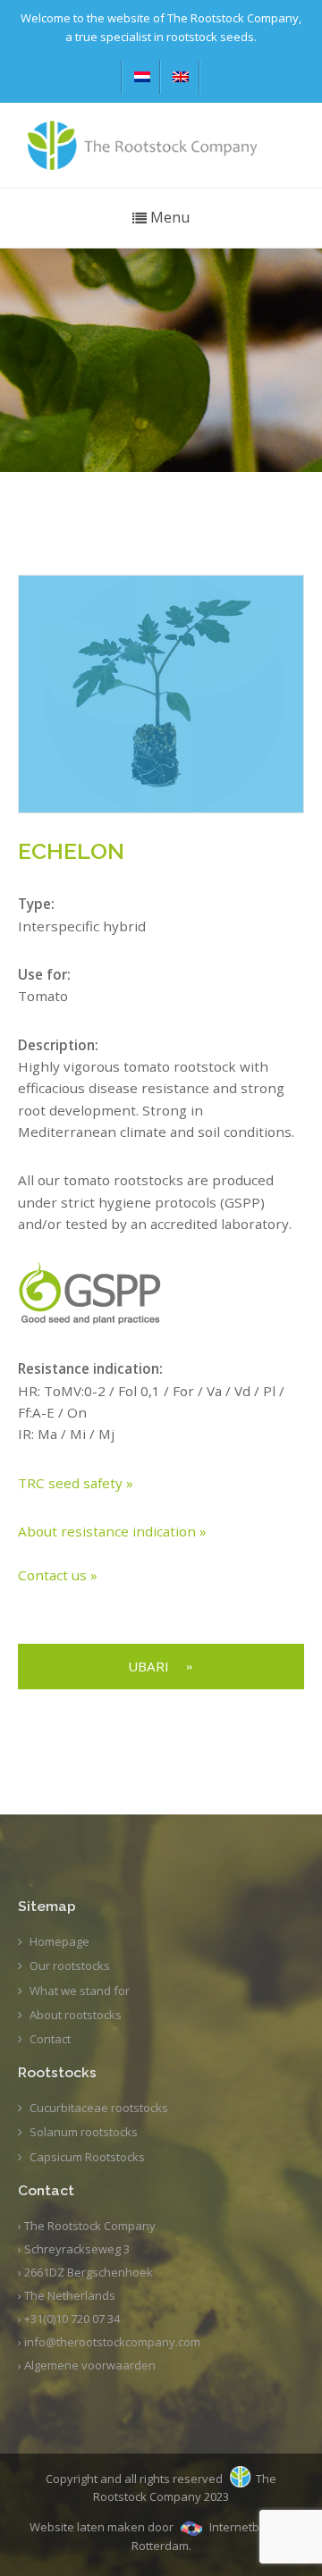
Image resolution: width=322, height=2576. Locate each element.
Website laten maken (87, 2527)
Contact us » (58, 1575)
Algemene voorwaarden (90, 2365)
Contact (50, 2039)
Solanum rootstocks (84, 2132)
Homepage (59, 1941)
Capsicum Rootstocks (87, 2157)
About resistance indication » (112, 1531)
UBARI (148, 1666)
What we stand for (80, 1991)
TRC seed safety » (76, 1483)
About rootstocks (76, 2015)
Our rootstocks (70, 1966)
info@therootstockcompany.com (112, 2342)
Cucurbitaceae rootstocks (99, 2108)
